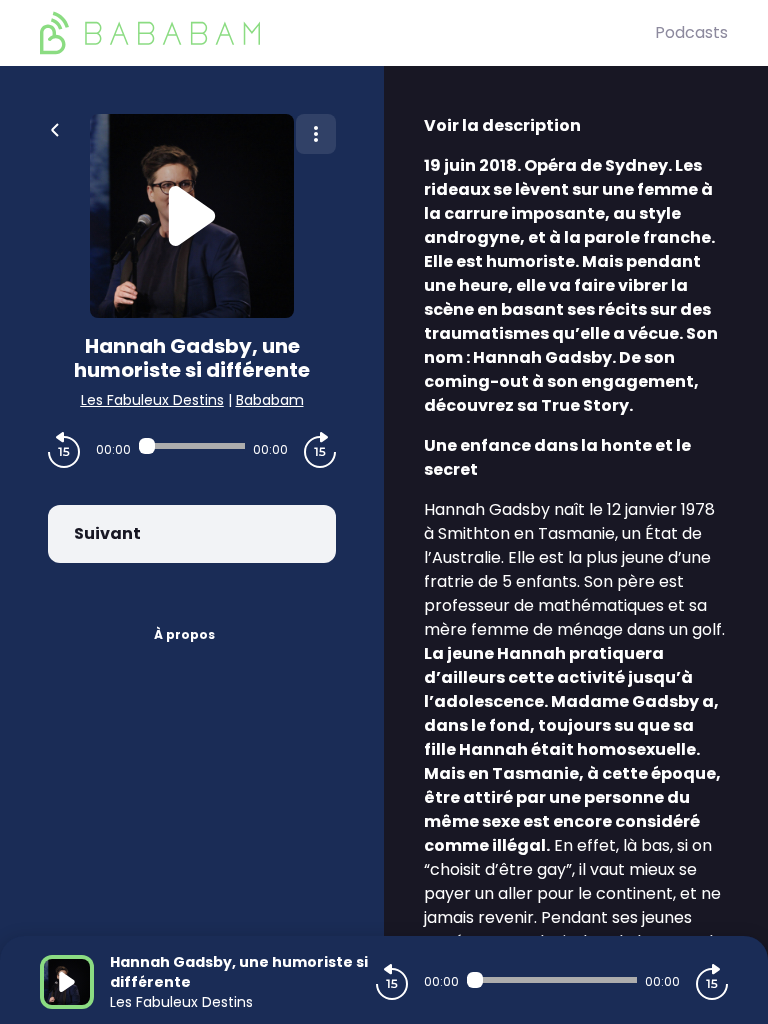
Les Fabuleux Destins (152, 400)
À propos (184, 634)
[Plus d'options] (316, 134)
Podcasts (691, 32)
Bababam (270, 400)
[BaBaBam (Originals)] (347, 33)
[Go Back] (55, 128)
